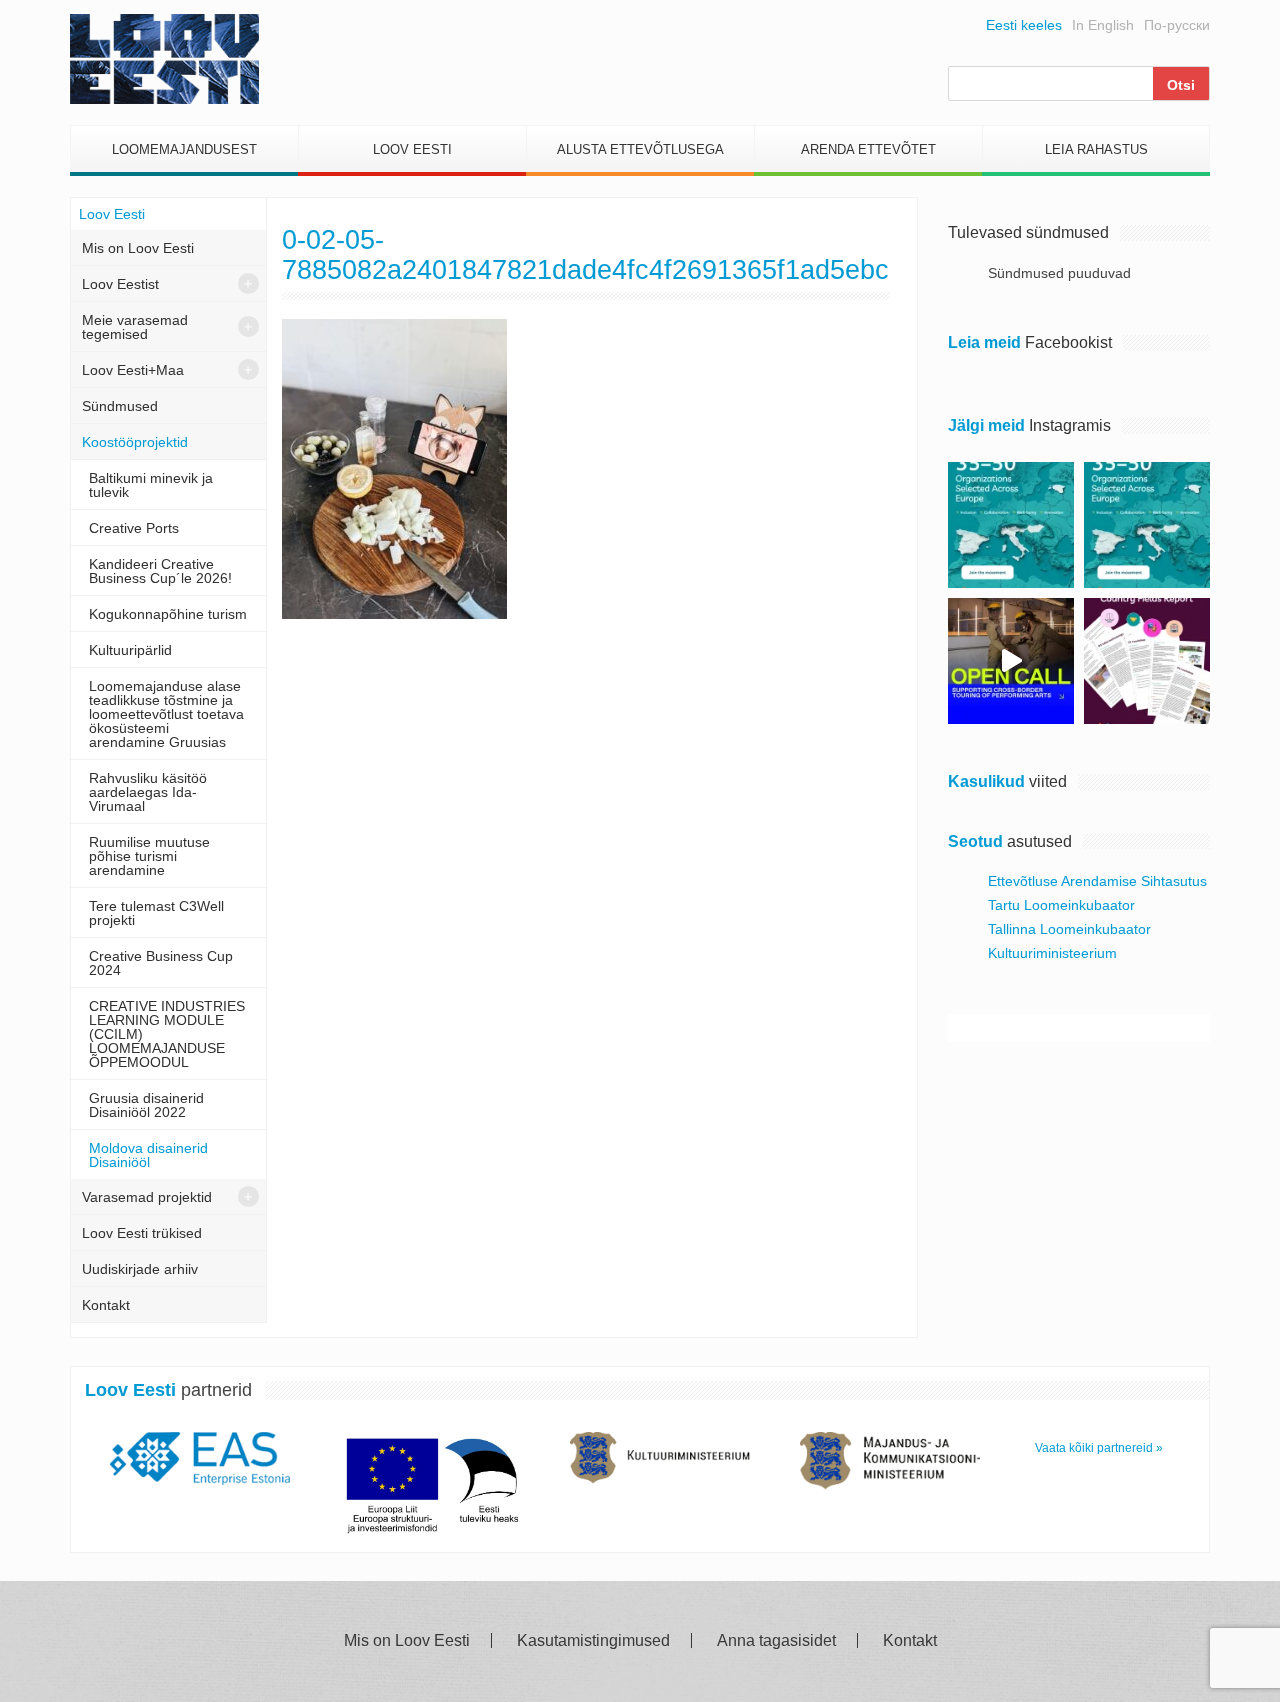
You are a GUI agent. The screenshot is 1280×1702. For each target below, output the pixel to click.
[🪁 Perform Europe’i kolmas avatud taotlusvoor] (1011, 661)
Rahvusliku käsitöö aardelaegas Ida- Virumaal (148, 792)
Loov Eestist (120, 284)
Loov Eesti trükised (142, 1233)
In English (1103, 25)
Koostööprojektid (135, 442)
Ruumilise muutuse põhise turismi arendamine (149, 856)
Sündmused (120, 406)
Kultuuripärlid (130, 650)
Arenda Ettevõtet (868, 149)
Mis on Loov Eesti (138, 248)
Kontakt (106, 1305)
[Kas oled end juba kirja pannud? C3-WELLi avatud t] (1147, 525)
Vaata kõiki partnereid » (1099, 1448)
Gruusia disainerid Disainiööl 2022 (146, 1105)
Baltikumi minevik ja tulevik (151, 485)
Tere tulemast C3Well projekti (156, 913)
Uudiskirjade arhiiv (140, 1269)
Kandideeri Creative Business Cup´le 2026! (160, 571)
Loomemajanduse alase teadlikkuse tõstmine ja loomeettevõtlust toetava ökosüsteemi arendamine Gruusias (166, 714)
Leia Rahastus (1096, 149)
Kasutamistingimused (593, 1641)
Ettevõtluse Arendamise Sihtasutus (1097, 881)
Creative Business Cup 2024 (161, 963)
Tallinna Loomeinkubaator (1069, 929)
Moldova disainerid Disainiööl (148, 1155)
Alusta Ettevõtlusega (640, 149)
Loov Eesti (412, 149)
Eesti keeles (1024, 25)
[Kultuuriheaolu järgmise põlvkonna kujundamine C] (1011, 525)
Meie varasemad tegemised (135, 327)
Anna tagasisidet (776, 1641)
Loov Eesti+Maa (133, 370)
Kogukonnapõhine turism (168, 614)
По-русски (1177, 25)
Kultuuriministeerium (1052, 953)
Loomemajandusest (184, 149)
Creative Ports (134, 528)
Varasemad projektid (147, 1197)
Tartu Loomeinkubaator (1061, 905)
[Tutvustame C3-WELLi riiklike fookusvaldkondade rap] (1147, 661)
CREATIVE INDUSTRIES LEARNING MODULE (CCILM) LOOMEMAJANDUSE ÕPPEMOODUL (167, 1034)
